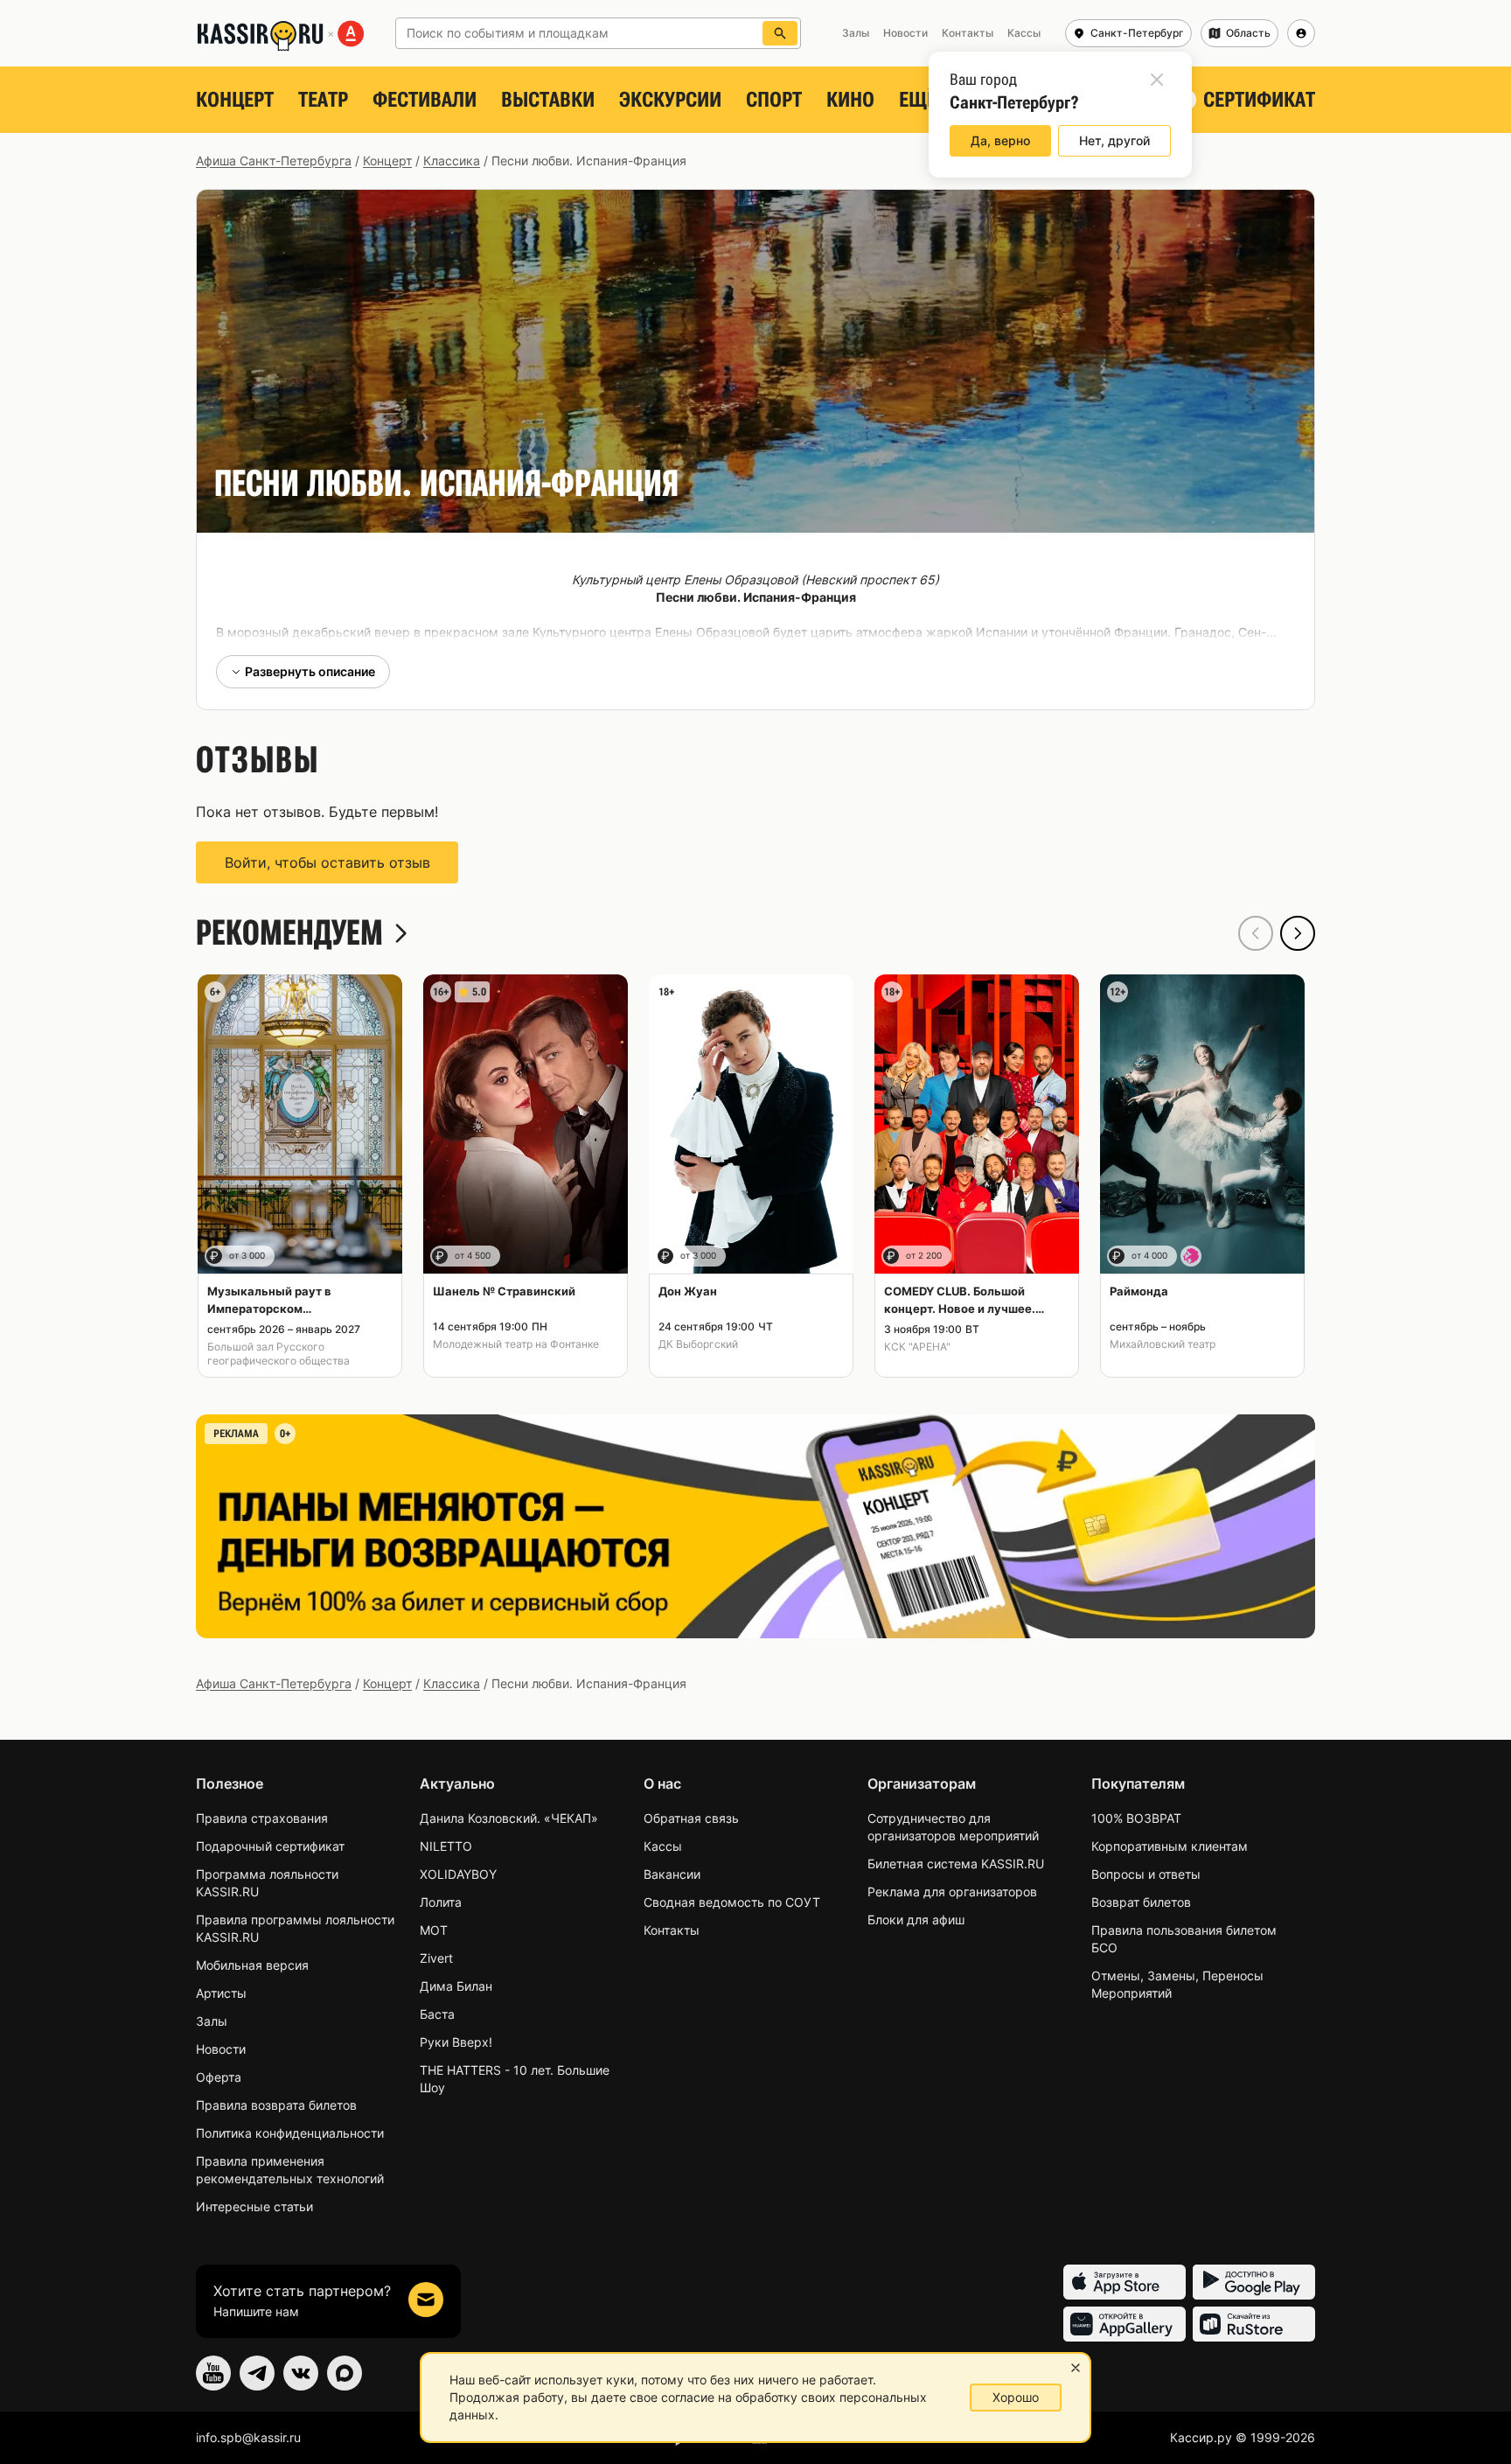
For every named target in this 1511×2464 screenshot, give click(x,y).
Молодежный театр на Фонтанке (516, 1344)
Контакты (672, 1930)
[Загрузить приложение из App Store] (1125, 2282)
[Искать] (780, 33)
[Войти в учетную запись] (1301, 33)
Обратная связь (691, 1818)
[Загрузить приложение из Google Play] (1254, 2282)
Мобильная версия (252, 1965)
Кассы (663, 1846)
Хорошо (1016, 2397)
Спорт (774, 100)
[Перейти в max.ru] (345, 2373)
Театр (323, 100)
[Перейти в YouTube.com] (213, 2373)
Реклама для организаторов (952, 1892)
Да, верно (1000, 140)
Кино (850, 100)
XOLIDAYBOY (458, 1874)
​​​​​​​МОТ (434, 1930)
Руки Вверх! (456, 2042)
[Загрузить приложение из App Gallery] (1125, 2324)
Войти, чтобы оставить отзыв (327, 862)
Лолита (441, 1902)
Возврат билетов (1141, 1902)
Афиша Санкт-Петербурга (274, 161)
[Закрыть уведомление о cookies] (1076, 2368)
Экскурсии (670, 100)
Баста (437, 2014)
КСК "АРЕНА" (917, 1347)
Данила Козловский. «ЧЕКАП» (509, 1818)
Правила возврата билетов (276, 2105)
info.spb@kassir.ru (248, 2437)
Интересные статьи (254, 2206)
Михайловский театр (1163, 1344)
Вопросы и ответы (1146, 1874)
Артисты (221, 1993)
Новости (221, 2049)
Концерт (235, 100)
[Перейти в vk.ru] (301, 2373)
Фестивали (425, 100)
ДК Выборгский (698, 1344)
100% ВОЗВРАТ (1136, 1818)
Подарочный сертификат (270, 1846)
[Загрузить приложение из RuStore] (1254, 2324)
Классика (452, 161)
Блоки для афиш (916, 1920)
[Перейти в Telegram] (257, 2373)
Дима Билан (456, 1986)
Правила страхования (262, 1818)
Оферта (219, 2077)
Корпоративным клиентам (1170, 1846)
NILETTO (446, 1846)
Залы (212, 2021)
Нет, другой (1114, 140)
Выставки (548, 100)
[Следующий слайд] (1298, 933)
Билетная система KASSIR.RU (956, 1864)
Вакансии (672, 1874)
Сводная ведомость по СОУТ (732, 1902)
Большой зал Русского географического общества (279, 1354)
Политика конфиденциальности (290, 2133)
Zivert (436, 1958)
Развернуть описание (310, 671)
